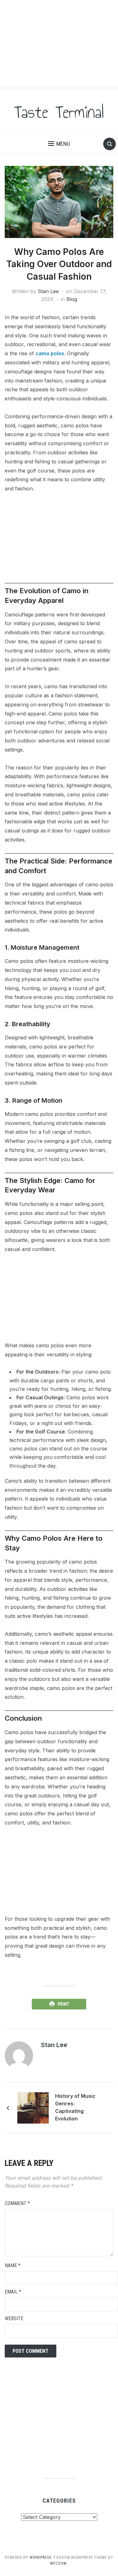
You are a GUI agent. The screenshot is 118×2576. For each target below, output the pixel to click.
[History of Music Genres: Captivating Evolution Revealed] (33, 2108)
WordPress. (41, 2558)
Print (63, 2004)
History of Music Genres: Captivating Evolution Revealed (75, 2108)
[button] (59, 144)
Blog (72, 299)
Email (13, 2292)
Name (13, 2265)
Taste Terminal (59, 112)
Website (14, 2318)
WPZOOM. (59, 2563)
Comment (17, 2203)
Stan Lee (48, 291)
